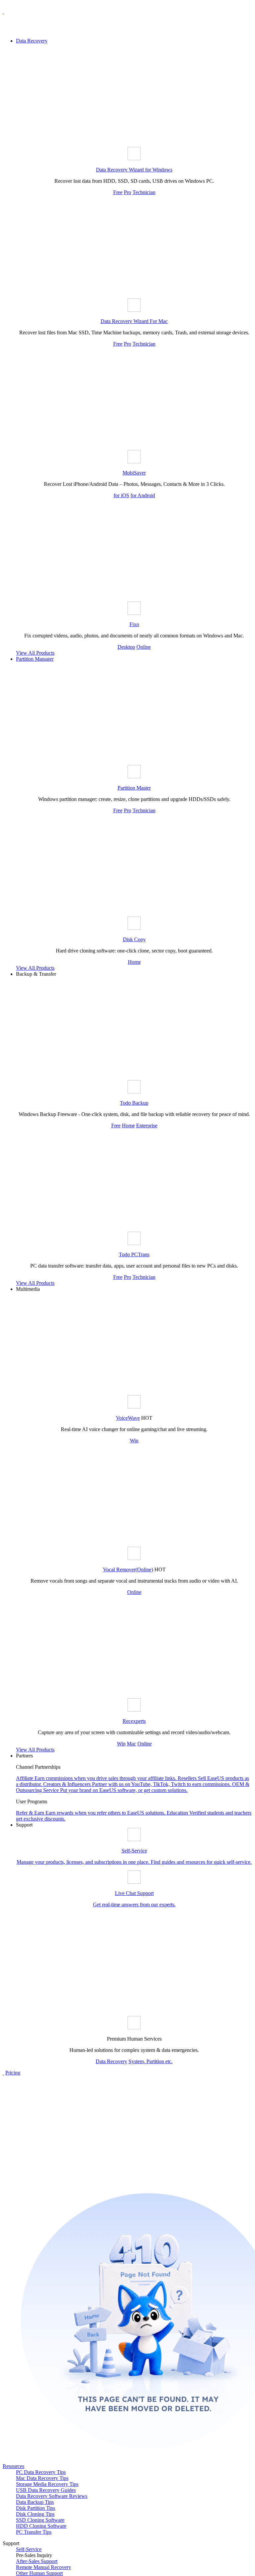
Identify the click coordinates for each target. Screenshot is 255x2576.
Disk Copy (134, 939)
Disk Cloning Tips (35, 2514)
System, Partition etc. (151, 2061)
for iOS (121, 495)
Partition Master (134, 788)
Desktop (126, 647)
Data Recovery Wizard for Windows (134, 170)
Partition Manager (35, 659)
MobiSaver (134, 473)
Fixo (134, 624)
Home (134, 962)
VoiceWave (128, 1418)
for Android (143, 495)
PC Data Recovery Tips (41, 2472)
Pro (127, 192)
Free (118, 192)
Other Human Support (39, 2573)
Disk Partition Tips (36, 2508)
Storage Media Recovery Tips (47, 2484)
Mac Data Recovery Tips (42, 2478)
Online (144, 647)
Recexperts (134, 1721)
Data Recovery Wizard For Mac (134, 321)
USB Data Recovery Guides (46, 2490)
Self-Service (29, 2549)
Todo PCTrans (134, 1254)
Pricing (13, 2073)
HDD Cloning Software (41, 2526)
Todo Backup (134, 1103)
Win (134, 1441)
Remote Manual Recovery (43, 2567)
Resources (13, 2466)
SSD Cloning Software (40, 2520)
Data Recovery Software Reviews (52, 2496)
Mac (131, 1744)
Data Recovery (32, 41)
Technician (144, 192)
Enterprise (147, 1125)
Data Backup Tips (35, 2502)
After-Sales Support (37, 2561)
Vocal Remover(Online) (128, 1569)
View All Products (35, 653)
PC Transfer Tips (34, 2532)
